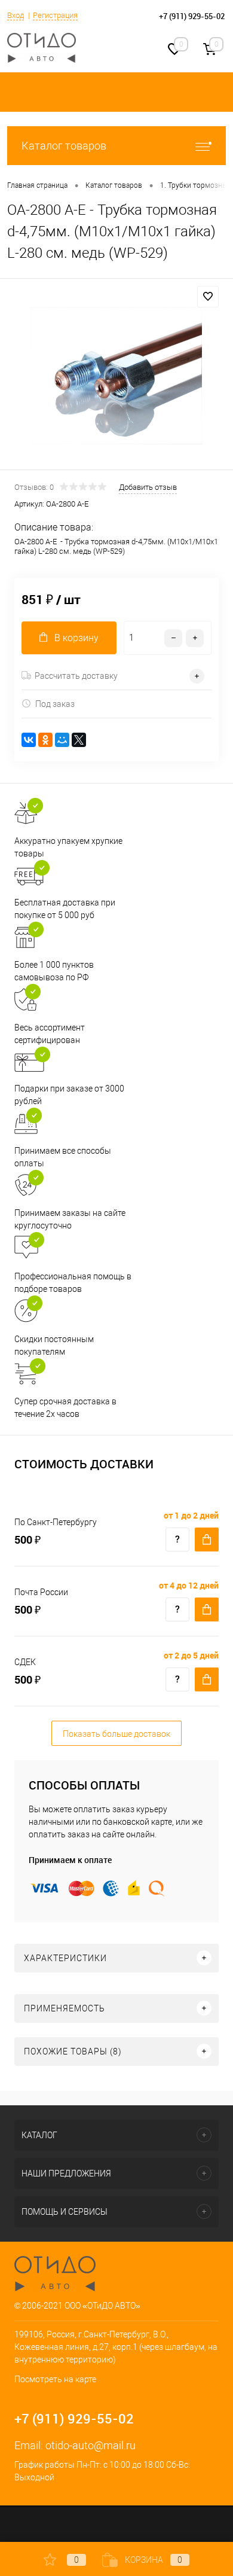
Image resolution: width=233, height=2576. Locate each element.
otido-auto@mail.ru (91, 2445)
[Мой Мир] (62, 740)
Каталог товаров (64, 146)
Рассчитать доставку (76, 676)
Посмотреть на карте (55, 2379)
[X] (79, 740)
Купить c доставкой (207, 1539)
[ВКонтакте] (29, 740)
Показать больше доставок (116, 1734)
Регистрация (55, 15)
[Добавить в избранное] (208, 297)
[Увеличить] (116, 376)
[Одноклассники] (45, 740)
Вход (16, 15)
